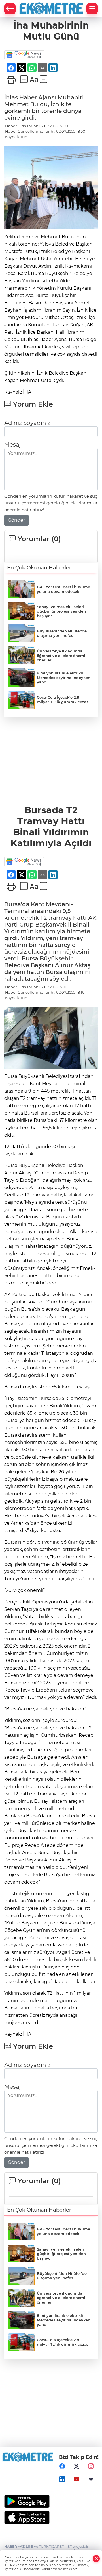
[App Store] (51, 2518)
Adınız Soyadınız (27, 423)
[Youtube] (76, 2479)
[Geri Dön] (10, 9)
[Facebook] (62, 2466)
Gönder (16, 520)
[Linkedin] (62, 2479)
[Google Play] (51, 2501)
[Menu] (92, 9)
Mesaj (12, 445)
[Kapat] (96, 2559)
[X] (76, 2466)
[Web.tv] (91, 2479)
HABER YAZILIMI (19, 2546)
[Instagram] (91, 2466)
